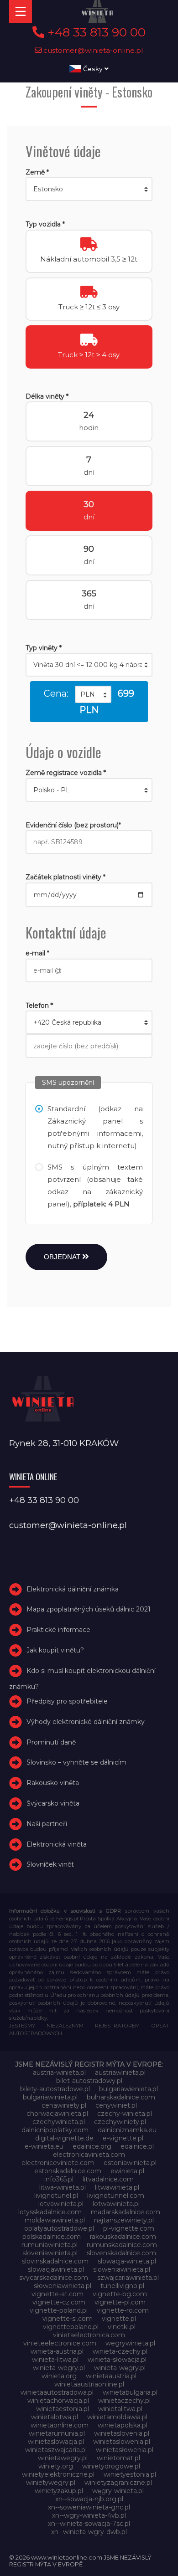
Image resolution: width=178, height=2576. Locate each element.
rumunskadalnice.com (122, 2245)
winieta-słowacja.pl (117, 2360)
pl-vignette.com (129, 2228)
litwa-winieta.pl (63, 2187)
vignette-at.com (58, 2294)
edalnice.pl (137, 2146)
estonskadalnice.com (68, 2171)
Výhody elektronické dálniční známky (86, 1722)
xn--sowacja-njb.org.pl (89, 2499)
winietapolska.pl (123, 2425)
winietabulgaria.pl (130, 2392)
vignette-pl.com (120, 2302)
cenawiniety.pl (64, 2105)
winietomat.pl (118, 2458)
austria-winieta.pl (59, 2073)
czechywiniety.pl (120, 2122)
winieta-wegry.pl (59, 2368)
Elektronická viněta (57, 1844)
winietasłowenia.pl (125, 2450)
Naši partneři (47, 1824)
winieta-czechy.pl (120, 2351)
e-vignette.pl (123, 2138)
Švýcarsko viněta (53, 1803)
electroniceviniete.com (58, 2163)
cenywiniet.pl (116, 2105)
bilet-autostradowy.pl (89, 2081)
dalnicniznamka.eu (127, 2130)
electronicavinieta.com (89, 2155)
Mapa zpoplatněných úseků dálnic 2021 (89, 1609)
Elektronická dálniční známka (73, 1589)
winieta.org (59, 2376)
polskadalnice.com (52, 2237)
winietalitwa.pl (120, 2409)
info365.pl (59, 2179)
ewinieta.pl (127, 2171)
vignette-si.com (68, 2319)
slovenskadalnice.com (121, 2253)
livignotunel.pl (56, 2196)
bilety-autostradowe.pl (55, 2089)
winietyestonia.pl (130, 2474)
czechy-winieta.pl (125, 2114)
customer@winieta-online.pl (92, 50)
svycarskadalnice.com (54, 2278)
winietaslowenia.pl (122, 2442)
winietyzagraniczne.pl (118, 2483)
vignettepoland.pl (71, 2327)
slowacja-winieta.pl (127, 2261)
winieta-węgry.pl (120, 2368)
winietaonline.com (60, 2425)
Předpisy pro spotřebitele (67, 1701)
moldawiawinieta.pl (55, 2220)
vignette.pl (119, 2319)
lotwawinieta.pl (116, 2204)
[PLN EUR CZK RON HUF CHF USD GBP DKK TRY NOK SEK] (93, 694)
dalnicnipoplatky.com (55, 2130)
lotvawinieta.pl (61, 2204)
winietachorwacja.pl (58, 2401)
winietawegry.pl (63, 2458)
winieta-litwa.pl (55, 2360)
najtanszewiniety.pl (124, 2220)
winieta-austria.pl (57, 2351)
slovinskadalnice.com (55, 2261)
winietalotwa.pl (55, 2417)
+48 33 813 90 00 (95, 32)
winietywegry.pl (51, 2483)
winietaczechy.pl (124, 2401)
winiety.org (56, 2466)
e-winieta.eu (44, 2146)
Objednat (63, 1257)
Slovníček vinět (50, 1864)
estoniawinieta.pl (130, 2163)
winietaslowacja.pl (56, 2442)
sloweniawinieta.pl (122, 2269)
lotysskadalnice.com (50, 2212)
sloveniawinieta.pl (50, 2253)
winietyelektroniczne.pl (58, 2474)
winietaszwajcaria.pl (56, 2450)
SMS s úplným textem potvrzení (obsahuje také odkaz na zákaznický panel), (95, 1185)
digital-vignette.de (64, 2138)
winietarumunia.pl (57, 2433)
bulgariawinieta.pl (50, 2097)
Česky (93, 69)
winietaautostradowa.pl (57, 2392)
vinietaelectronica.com (89, 2335)
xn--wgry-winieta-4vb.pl (89, 2515)
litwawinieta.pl (117, 2187)
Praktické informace (58, 1630)
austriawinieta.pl (120, 2073)
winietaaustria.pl (111, 2376)
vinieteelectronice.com (60, 2343)
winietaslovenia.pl (122, 2433)
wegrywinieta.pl (130, 2343)
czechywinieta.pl (59, 2122)
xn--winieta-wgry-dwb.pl (89, 2532)
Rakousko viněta (53, 1783)
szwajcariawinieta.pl (128, 2278)
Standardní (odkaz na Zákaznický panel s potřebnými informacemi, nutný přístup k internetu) (95, 1127)
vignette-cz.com (59, 2302)
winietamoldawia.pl (117, 2417)
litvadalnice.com (108, 2179)
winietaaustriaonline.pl (89, 2384)
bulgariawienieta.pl (128, 2089)
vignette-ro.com (123, 2310)
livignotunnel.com (116, 2196)
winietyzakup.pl (59, 2491)
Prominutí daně (51, 1742)
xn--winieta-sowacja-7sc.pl (89, 2524)
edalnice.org (92, 2146)
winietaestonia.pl (63, 2409)
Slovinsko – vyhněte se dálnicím (76, 1762)
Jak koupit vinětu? (55, 1650)
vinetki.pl (122, 2327)
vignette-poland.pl (59, 2310)
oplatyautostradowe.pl (59, 2228)
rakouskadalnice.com (123, 2237)
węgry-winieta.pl (118, 2491)
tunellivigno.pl (122, 2286)
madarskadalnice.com (126, 2212)
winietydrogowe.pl (111, 2466)
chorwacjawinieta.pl (57, 2114)
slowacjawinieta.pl (56, 2269)
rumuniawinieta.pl (50, 2245)
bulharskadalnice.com (121, 2097)
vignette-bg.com (120, 2294)
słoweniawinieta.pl (63, 2286)
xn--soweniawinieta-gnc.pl (89, 2507)
